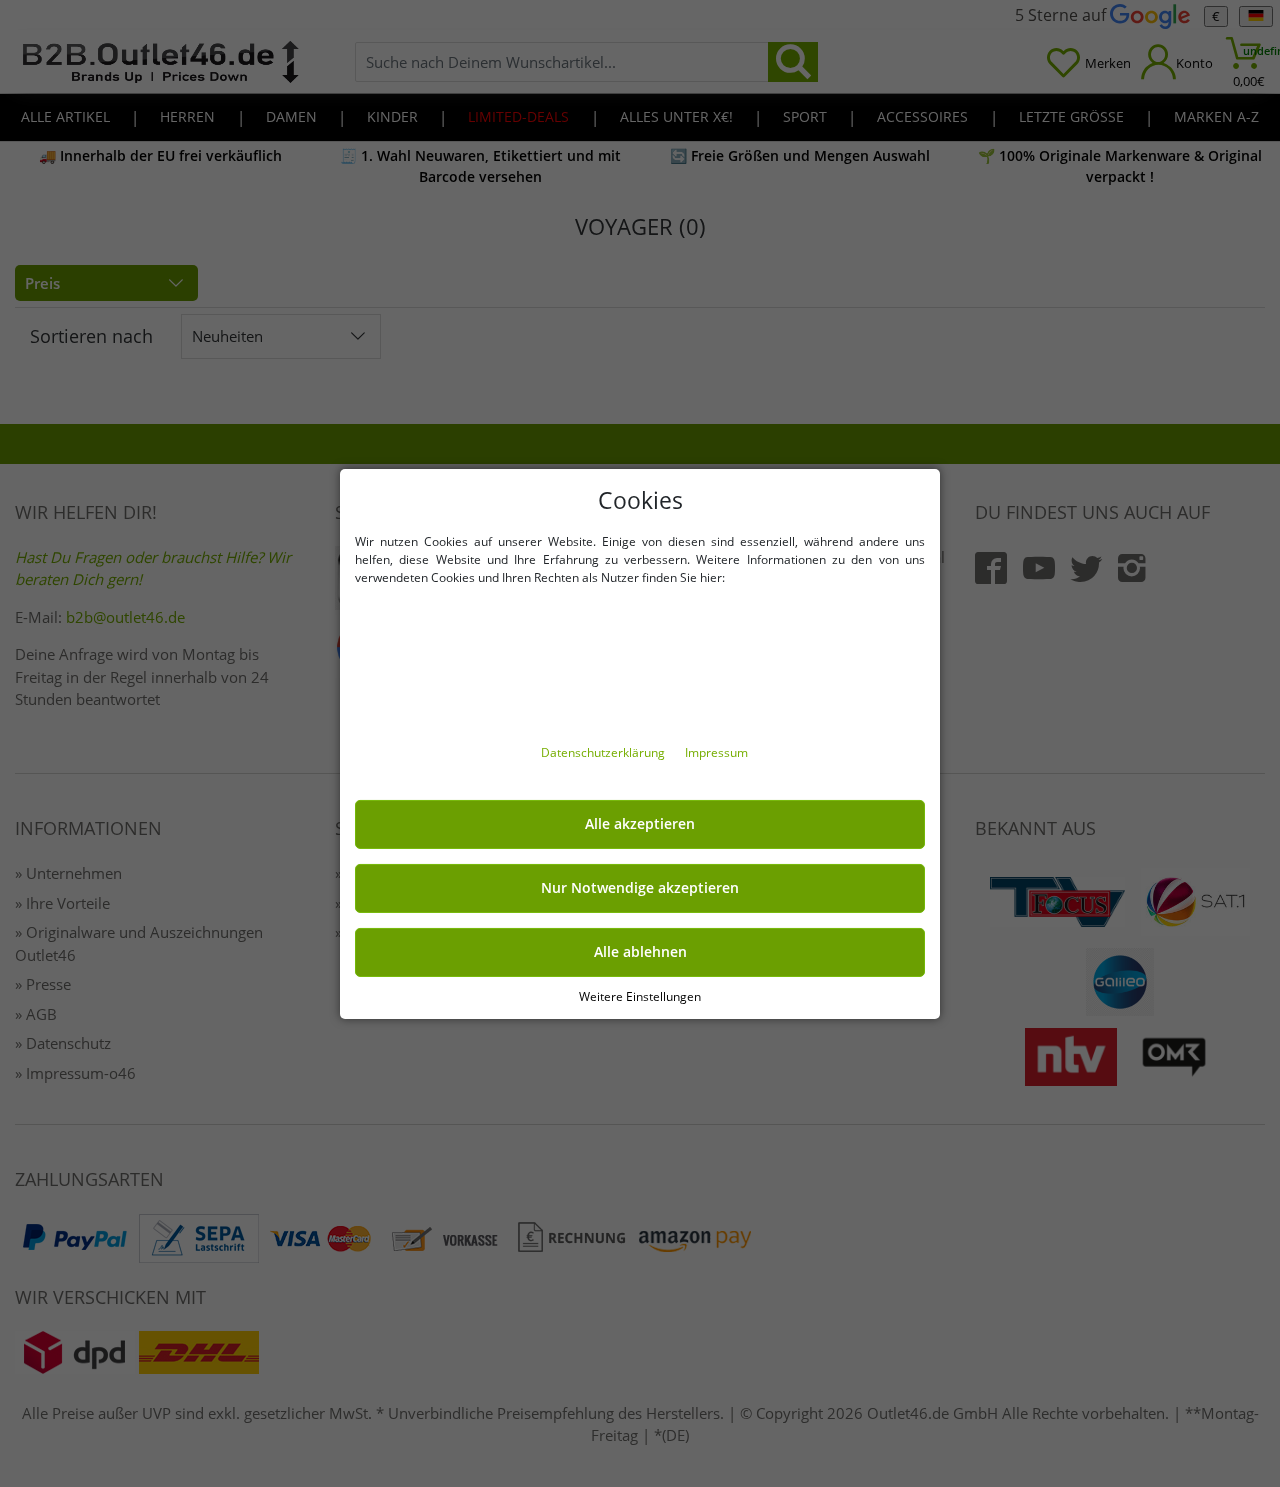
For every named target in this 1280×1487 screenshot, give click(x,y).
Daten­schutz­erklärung (604, 752)
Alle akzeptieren (640, 824)
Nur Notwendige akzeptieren (640, 888)
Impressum (716, 752)
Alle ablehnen (640, 952)
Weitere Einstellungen (640, 995)
